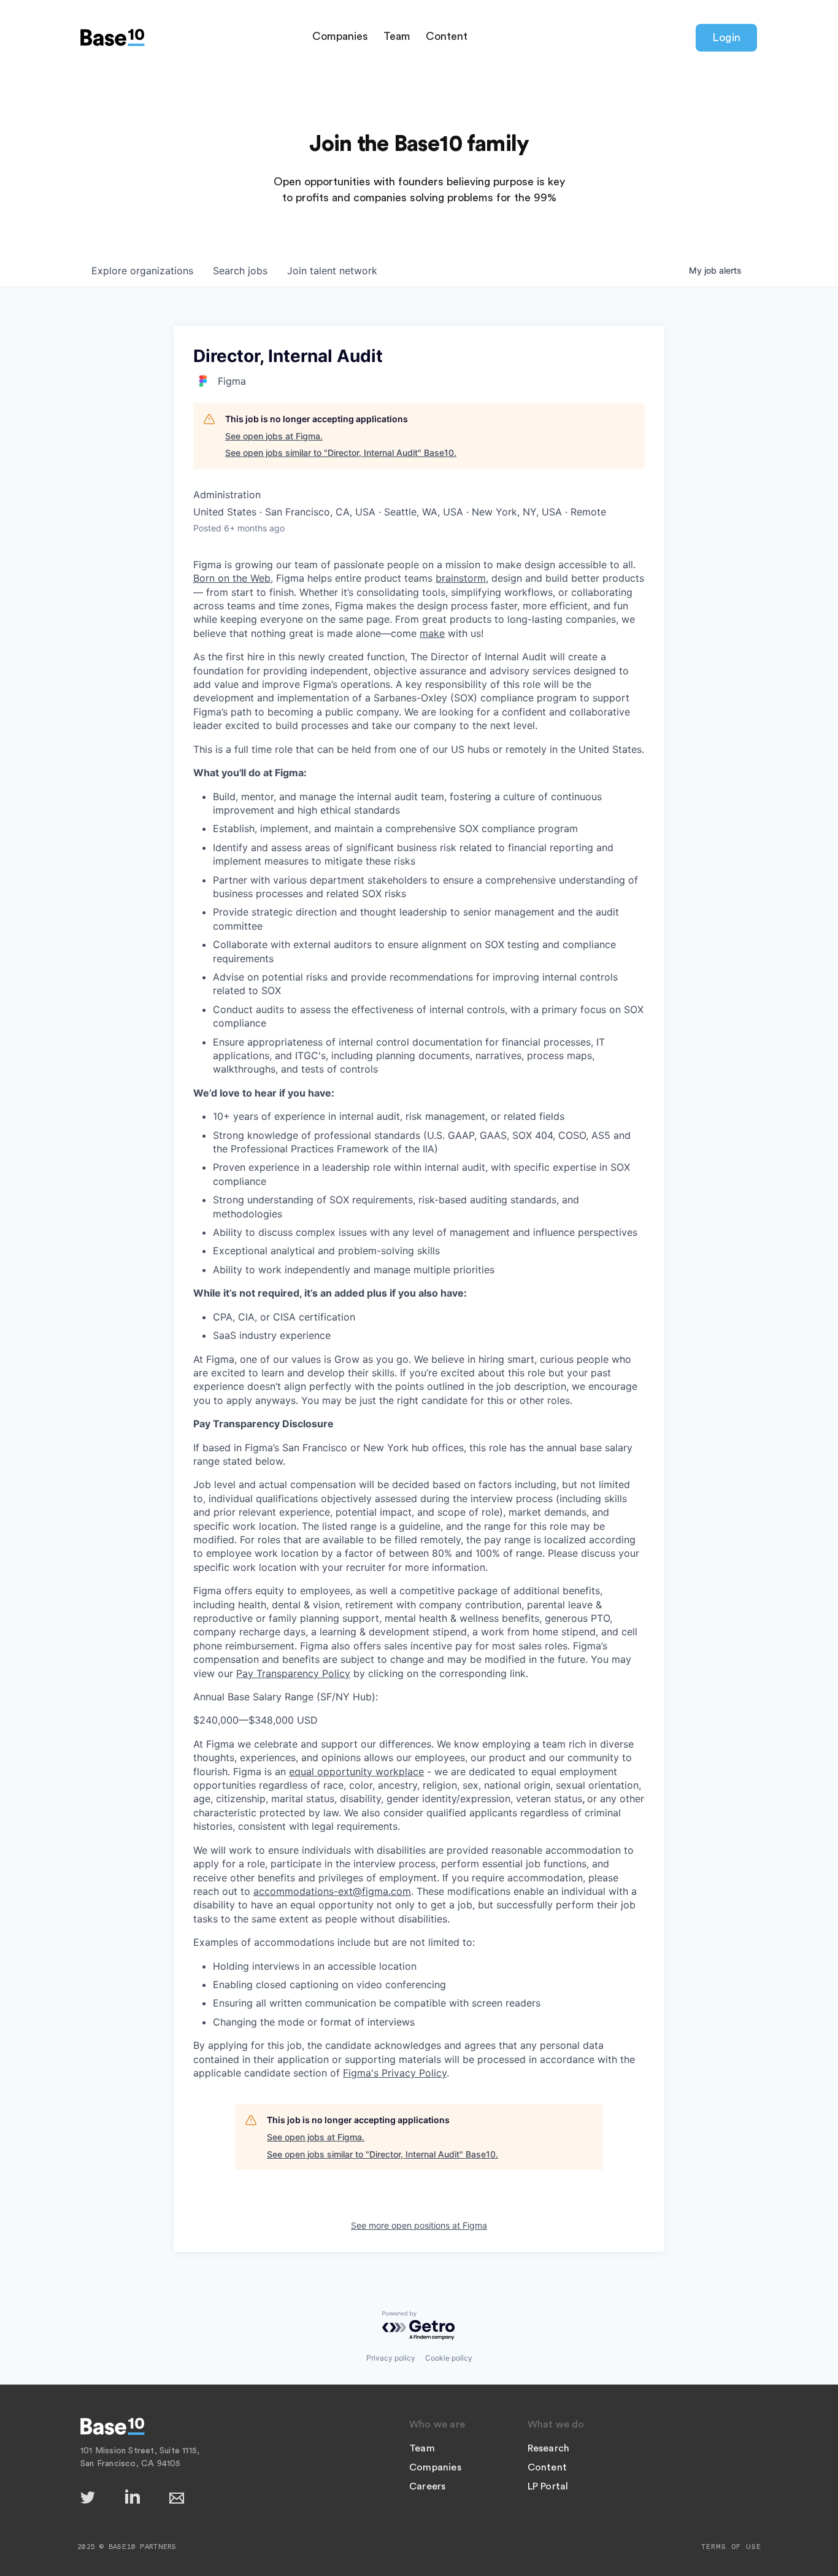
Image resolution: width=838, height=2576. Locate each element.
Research (549, 2448)
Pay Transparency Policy (293, 1673)
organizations (142, 271)
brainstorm (461, 578)
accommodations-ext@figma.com (332, 1891)
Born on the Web (232, 578)
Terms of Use (731, 2547)
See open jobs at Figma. (274, 436)
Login (726, 37)
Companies (340, 36)
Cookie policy (449, 2358)
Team (397, 36)
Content (447, 36)
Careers (427, 2486)
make (432, 633)
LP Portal (548, 2486)
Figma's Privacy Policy (395, 2073)
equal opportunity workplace (356, 1772)
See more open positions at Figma (419, 2225)
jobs (240, 271)
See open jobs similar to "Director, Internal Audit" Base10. (341, 453)
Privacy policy (391, 2358)
